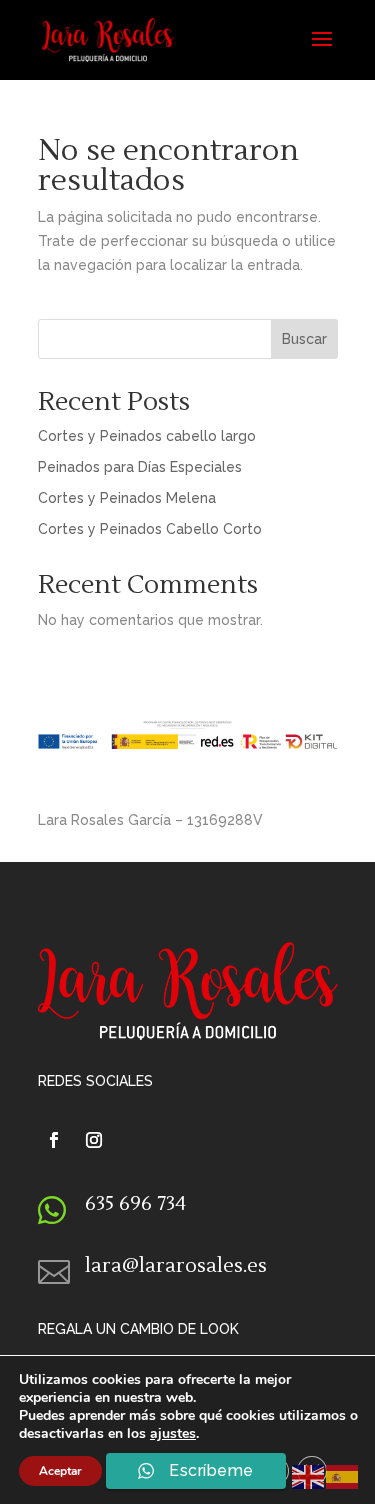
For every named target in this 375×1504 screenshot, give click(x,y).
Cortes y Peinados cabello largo (147, 436)
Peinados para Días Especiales (140, 467)
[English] (309, 1476)
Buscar (304, 339)
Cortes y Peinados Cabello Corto (150, 529)
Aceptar (60, 1471)
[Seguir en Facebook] (54, 1140)
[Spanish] (343, 1476)
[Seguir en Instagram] (94, 1140)
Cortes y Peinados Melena (127, 498)
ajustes (173, 1434)
